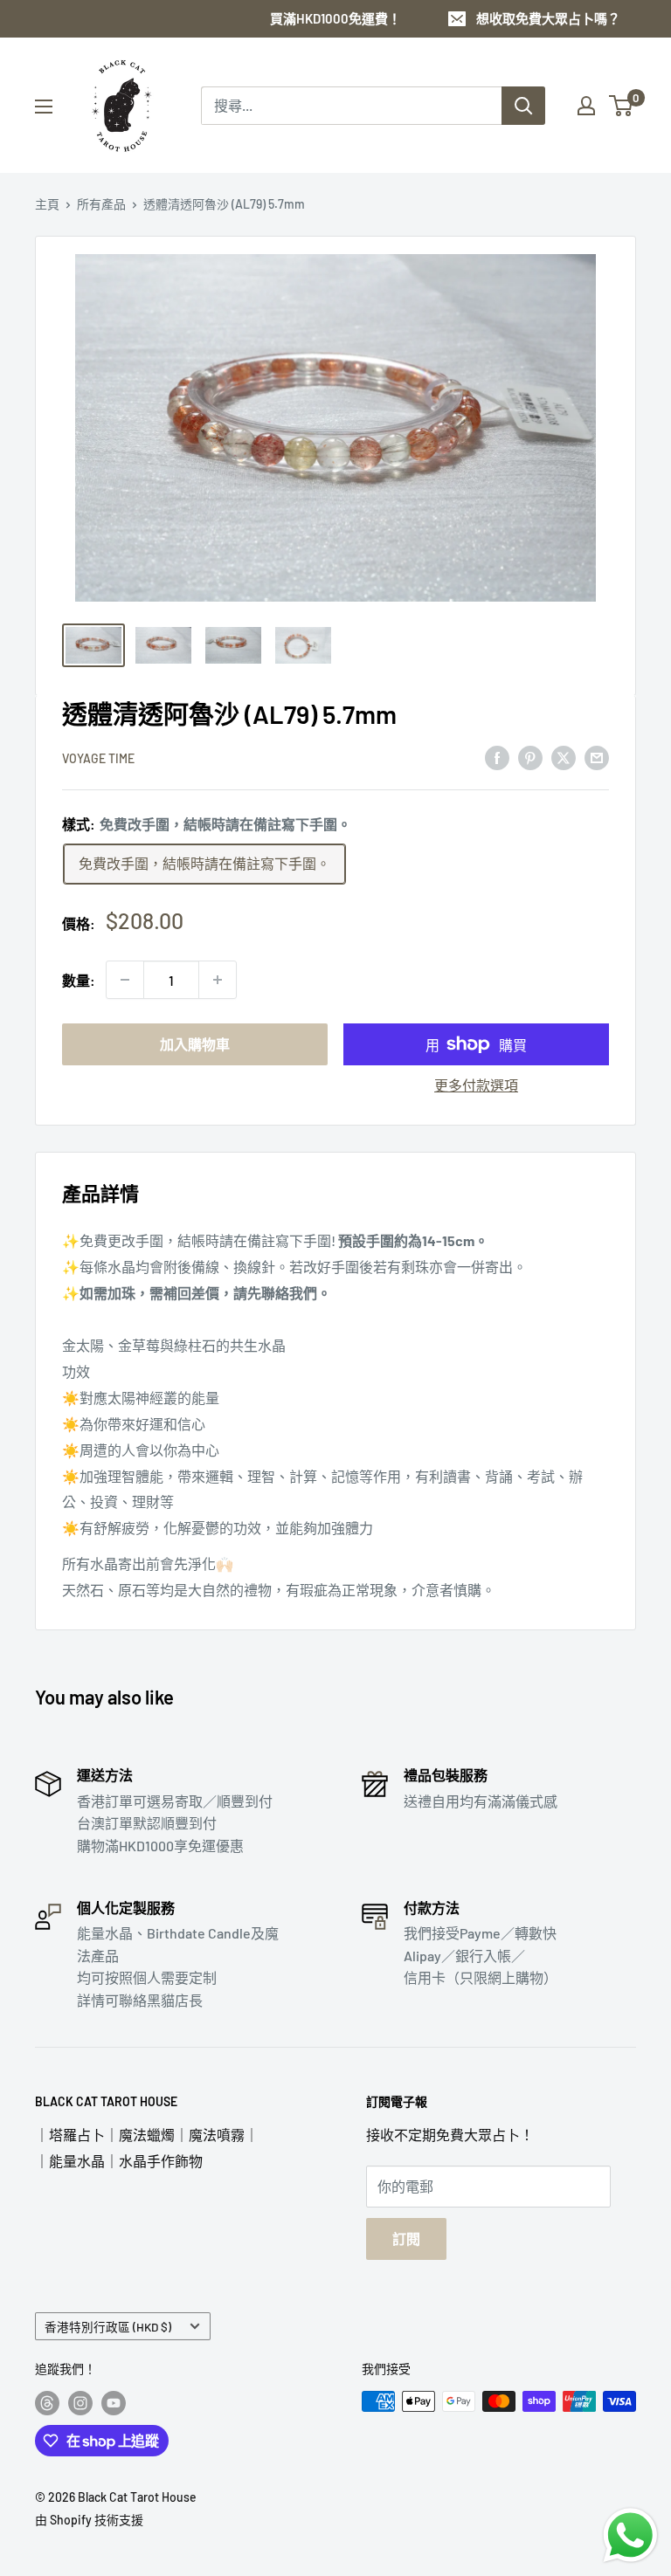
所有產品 (101, 204)
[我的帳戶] (586, 106)
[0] (622, 106)
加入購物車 (195, 1044)
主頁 (47, 204)
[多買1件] (218, 980)
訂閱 (406, 2239)
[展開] (44, 107)
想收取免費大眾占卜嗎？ (548, 18)
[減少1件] (125, 980)
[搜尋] (523, 106)
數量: (79, 980)
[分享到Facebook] (497, 757)
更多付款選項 (476, 1085)
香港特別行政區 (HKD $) (108, 2327)
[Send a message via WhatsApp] (630, 2535)
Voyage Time (98, 758)
